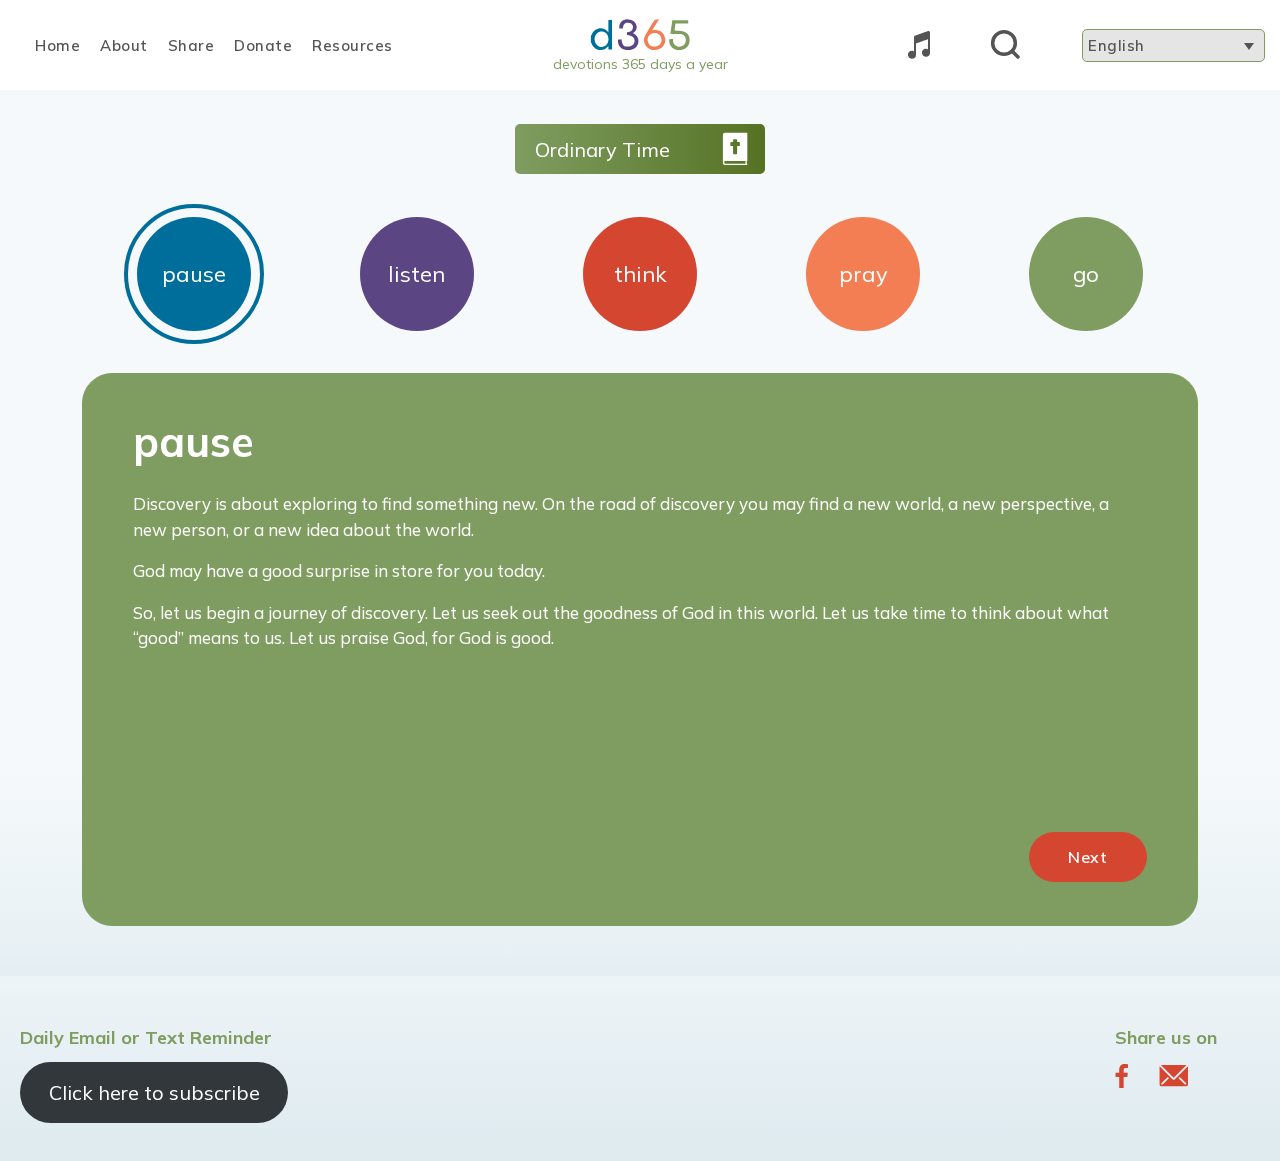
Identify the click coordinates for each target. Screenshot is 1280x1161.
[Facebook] (1122, 1075)
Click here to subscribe (154, 1092)
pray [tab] (863, 274)
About (124, 45)
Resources (352, 45)
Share (191, 45)
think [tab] (640, 274)
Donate (263, 45)
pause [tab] (194, 274)
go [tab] (1086, 274)
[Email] (1173, 1075)
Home (57, 45)
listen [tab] (416, 274)
